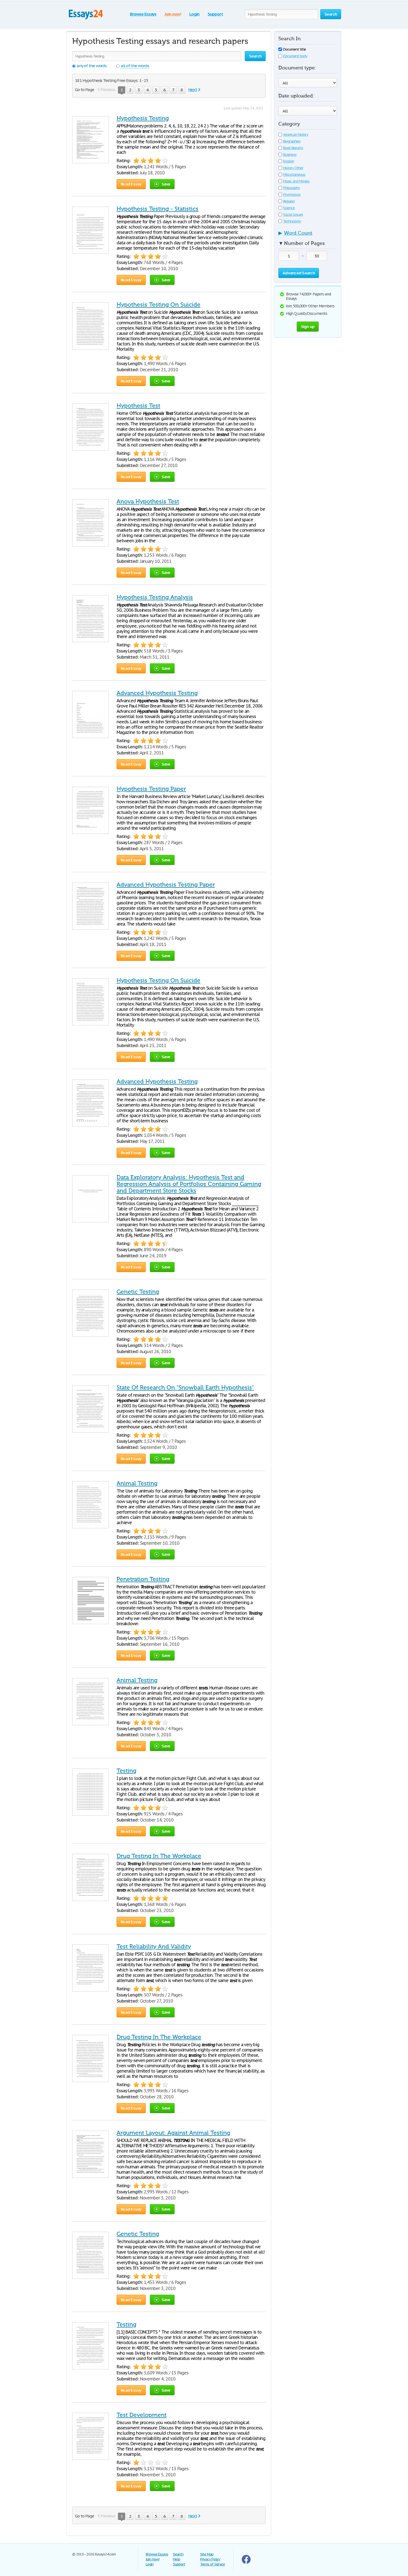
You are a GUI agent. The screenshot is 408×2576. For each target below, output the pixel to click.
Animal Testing (137, 1483)
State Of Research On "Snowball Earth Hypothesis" (185, 1388)
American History (296, 135)
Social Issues (293, 215)
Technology (292, 221)
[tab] (308, 235)
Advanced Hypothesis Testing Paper (166, 885)
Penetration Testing (143, 1579)
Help (177, 2559)
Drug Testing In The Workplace (159, 1856)
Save (166, 184)
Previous (108, 90)
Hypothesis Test (138, 406)
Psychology (292, 195)
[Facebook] (246, 2563)
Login (194, 14)
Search (178, 2554)
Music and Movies (296, 181)
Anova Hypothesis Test (148, 501)
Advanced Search (299, 273)
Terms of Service (212, 2564)
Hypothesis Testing (143, 118)
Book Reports (293, 148)
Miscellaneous (294, 175)
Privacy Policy (210, 2559)
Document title (294, 49)
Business (290, 155)
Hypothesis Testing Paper (151, 789)
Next (193, 90)
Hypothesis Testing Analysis (155, 597)
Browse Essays (143, 14)
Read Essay (131, 184)
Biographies (292, 141)
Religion (289, 201)
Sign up (308, 326)
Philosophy (291, 188)
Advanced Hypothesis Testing (157, 693)
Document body (295, 56)
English (289, 161)
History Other (293, 168)
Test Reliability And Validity (154, 1947)
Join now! (173, 14)
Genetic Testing (138, 1292)
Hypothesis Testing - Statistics (158, 209)
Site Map (207, 2554)
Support (215, 14)
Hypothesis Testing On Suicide (158, 305)
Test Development (142, 2415)
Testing (126, 1771)
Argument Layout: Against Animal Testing (173, 2133)
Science (289, 208)
